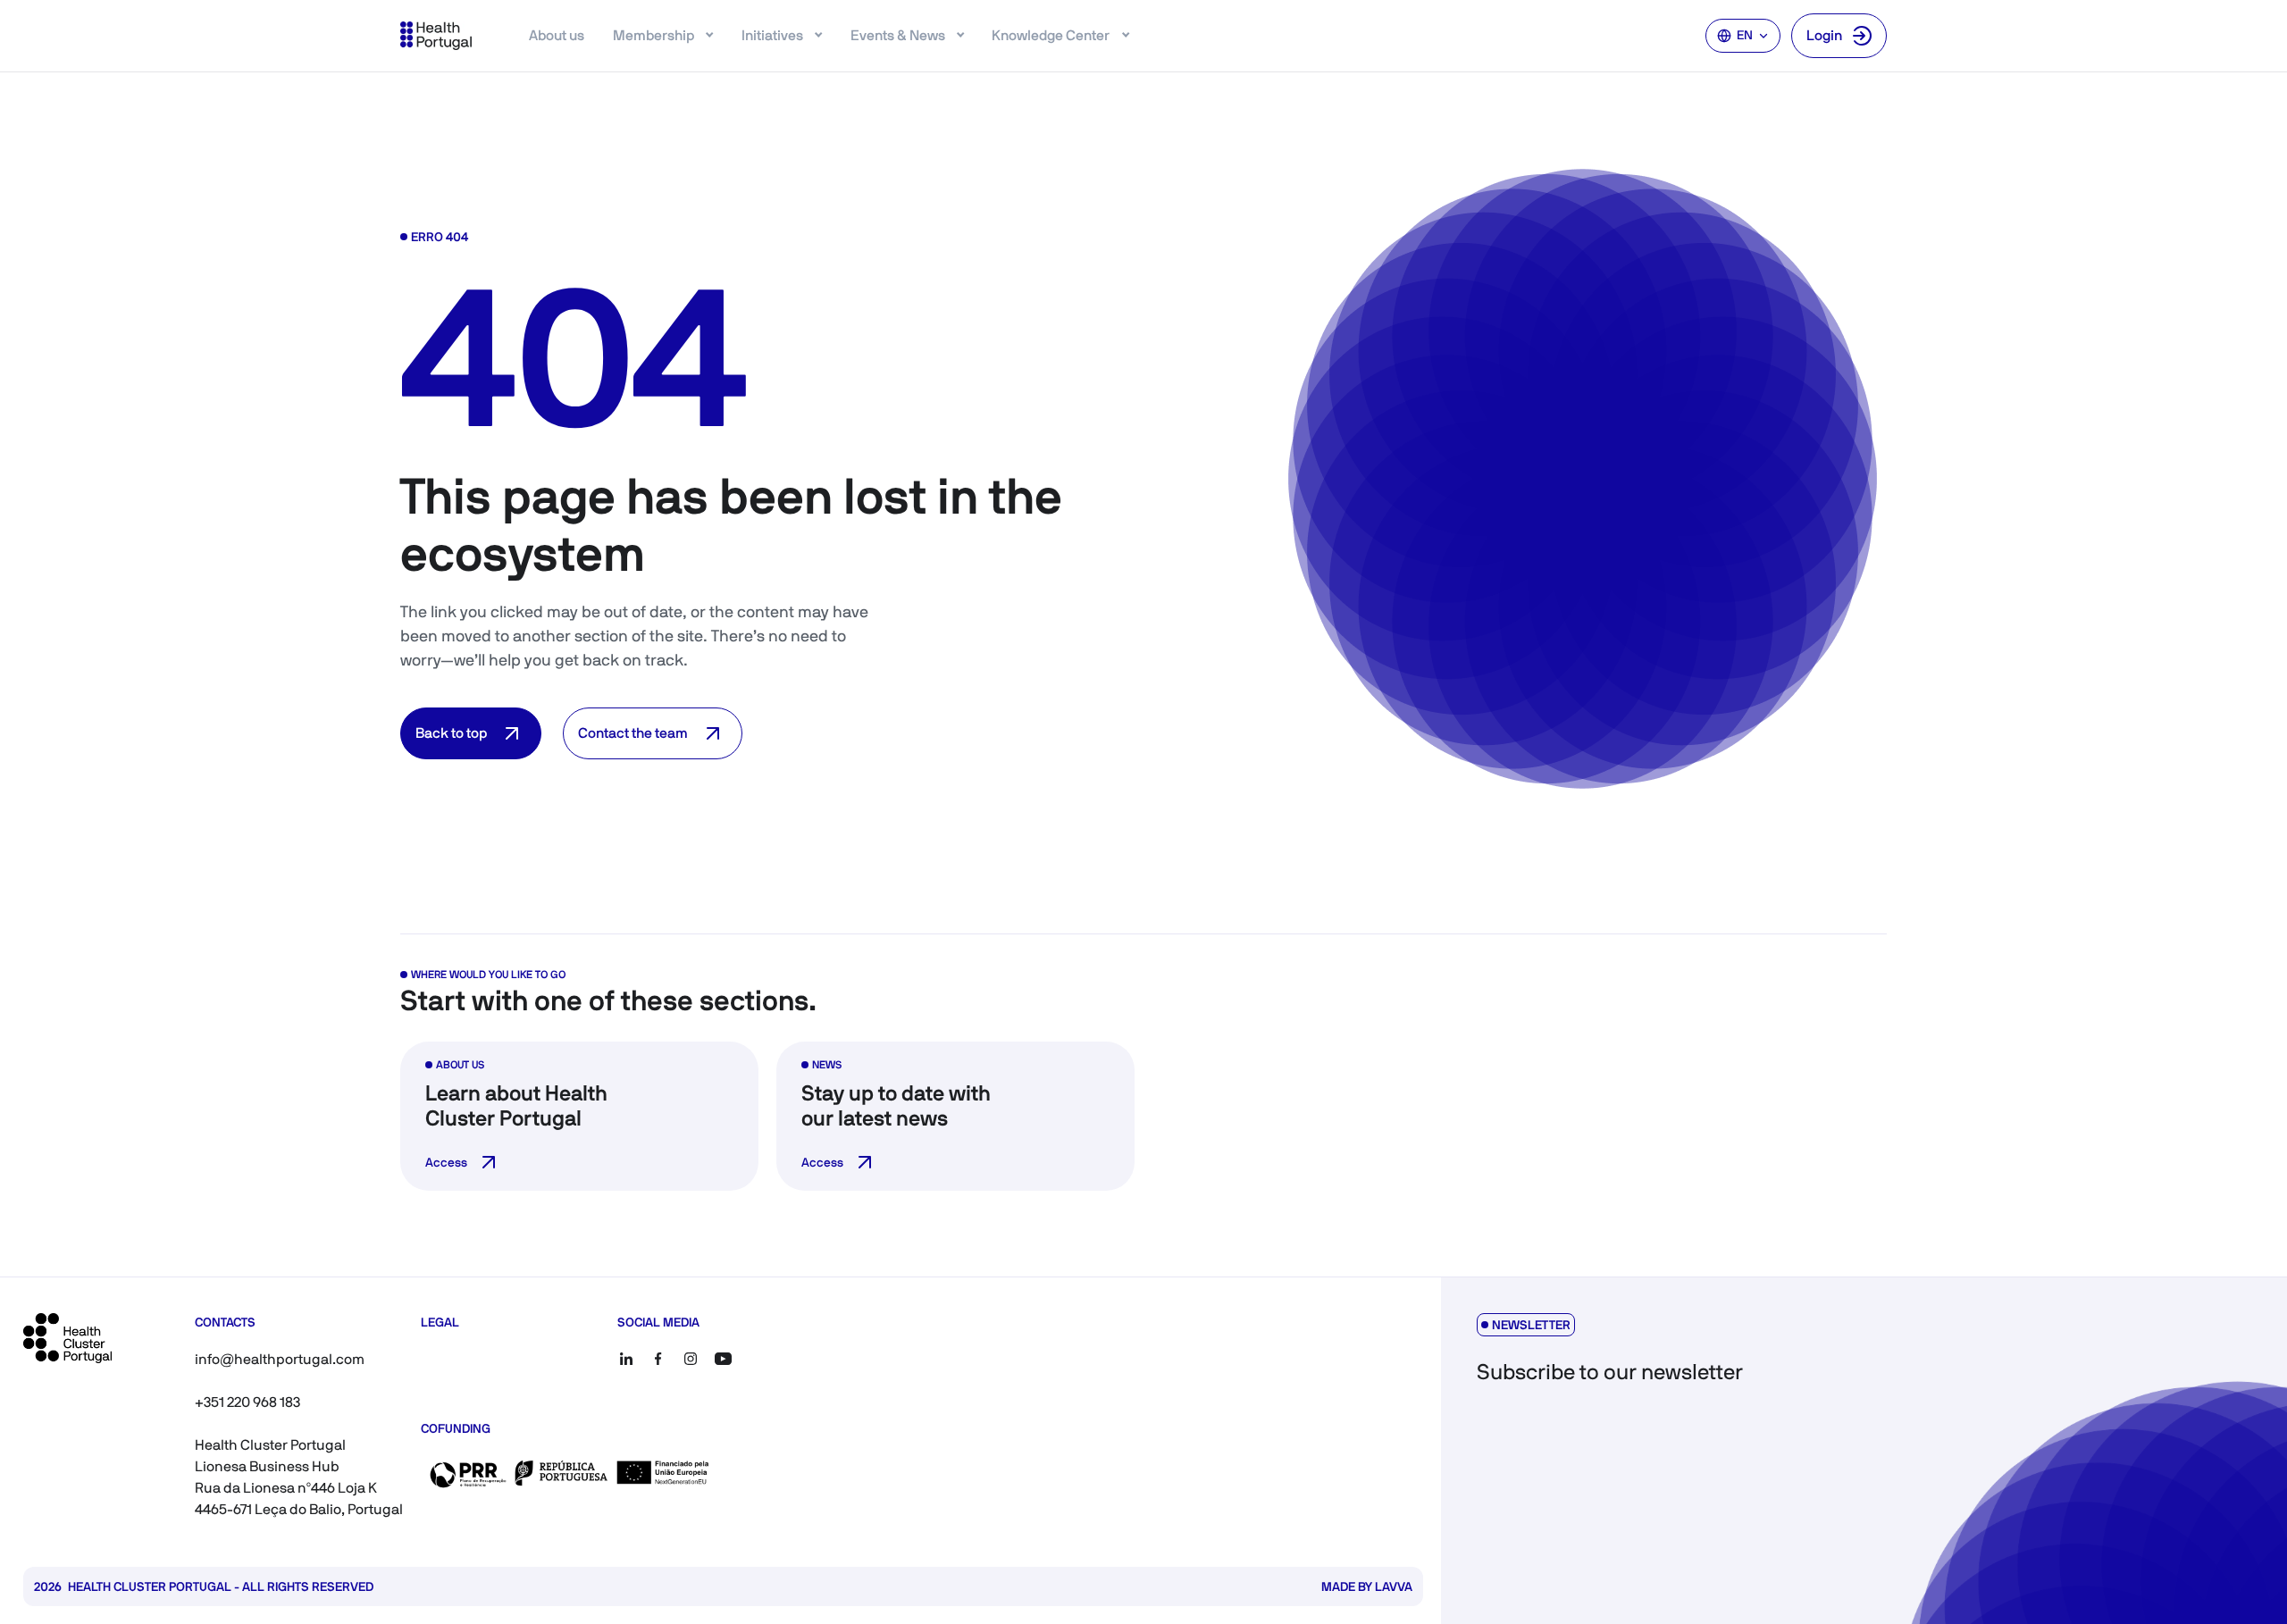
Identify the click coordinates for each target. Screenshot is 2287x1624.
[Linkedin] (626, 1359)
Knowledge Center (1051, 35)
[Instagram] (691, 1359)
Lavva (1394, 1586)
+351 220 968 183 (247, 1402)
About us (557, 35)
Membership (653, 35)
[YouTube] (723, 1359)
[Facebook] (658, 1359)
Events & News (898, 35)
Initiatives (772, 35)
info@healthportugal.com (280, 1359)
